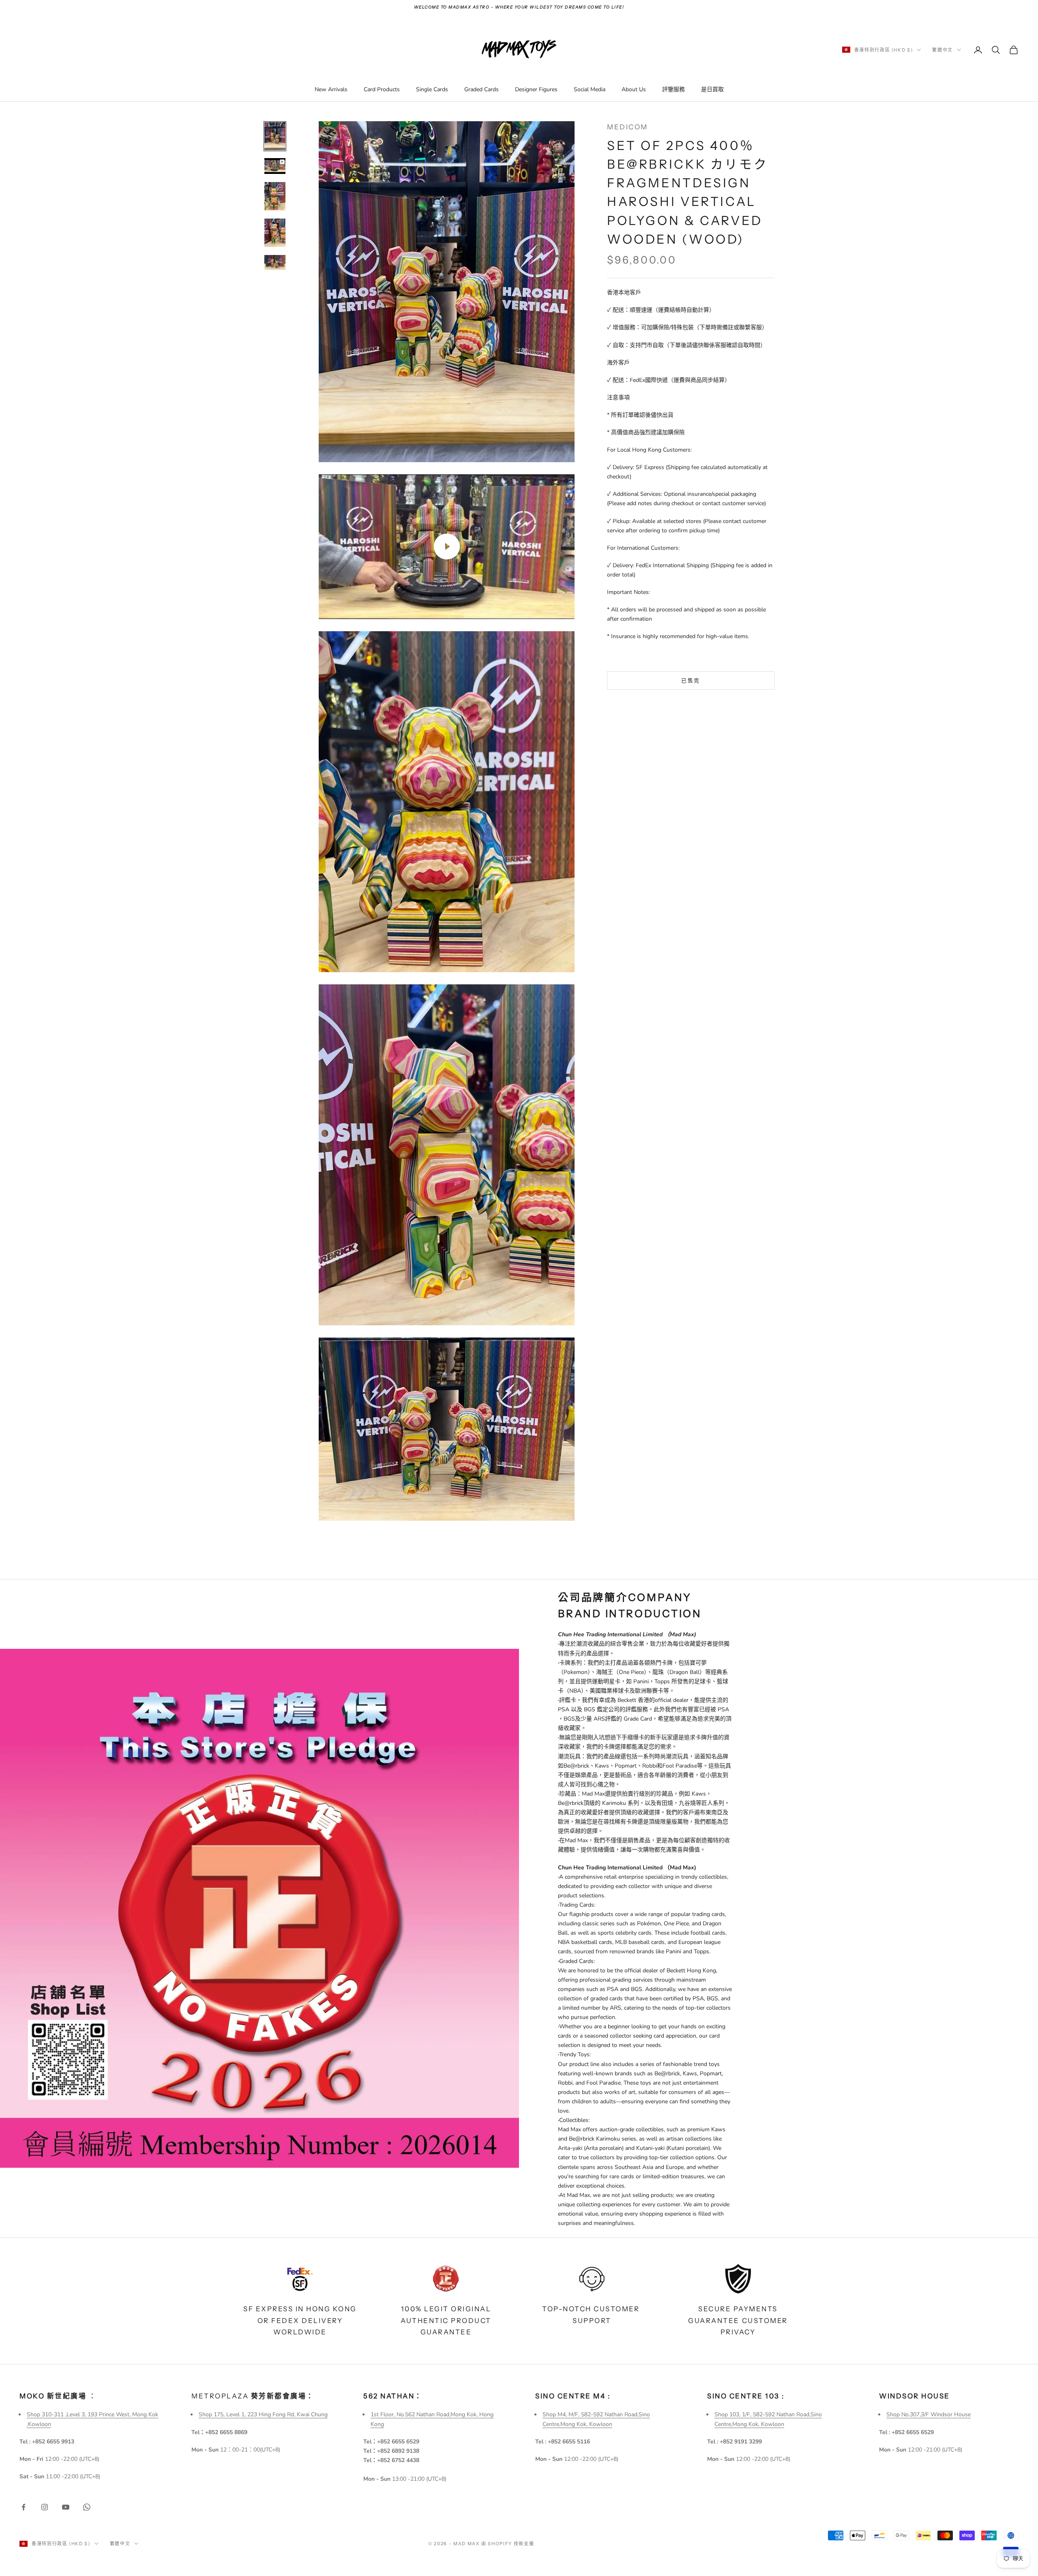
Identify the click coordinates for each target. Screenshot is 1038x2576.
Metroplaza (253, 2396)
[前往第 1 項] (275, 136)
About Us (634, 89)
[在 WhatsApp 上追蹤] (87, 2507)
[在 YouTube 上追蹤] (66, 2507)
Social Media (590, 89)
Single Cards (432, 89)
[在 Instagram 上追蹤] (45, 2507)
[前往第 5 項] (275, 263)
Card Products (382, 89)
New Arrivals (331, 89)
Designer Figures (536, 89)
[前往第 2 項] (275, 166)
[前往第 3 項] (275, 197)
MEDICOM (627, 127)
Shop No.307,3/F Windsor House (929, 2414)
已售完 (691, 680)
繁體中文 (943, 50)
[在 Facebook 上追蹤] (24, 2507)
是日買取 (712, 89)
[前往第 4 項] (275, 233)
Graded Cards (481, 89)
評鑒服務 (673, 89)
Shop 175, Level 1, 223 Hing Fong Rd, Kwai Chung (263, 2414)
